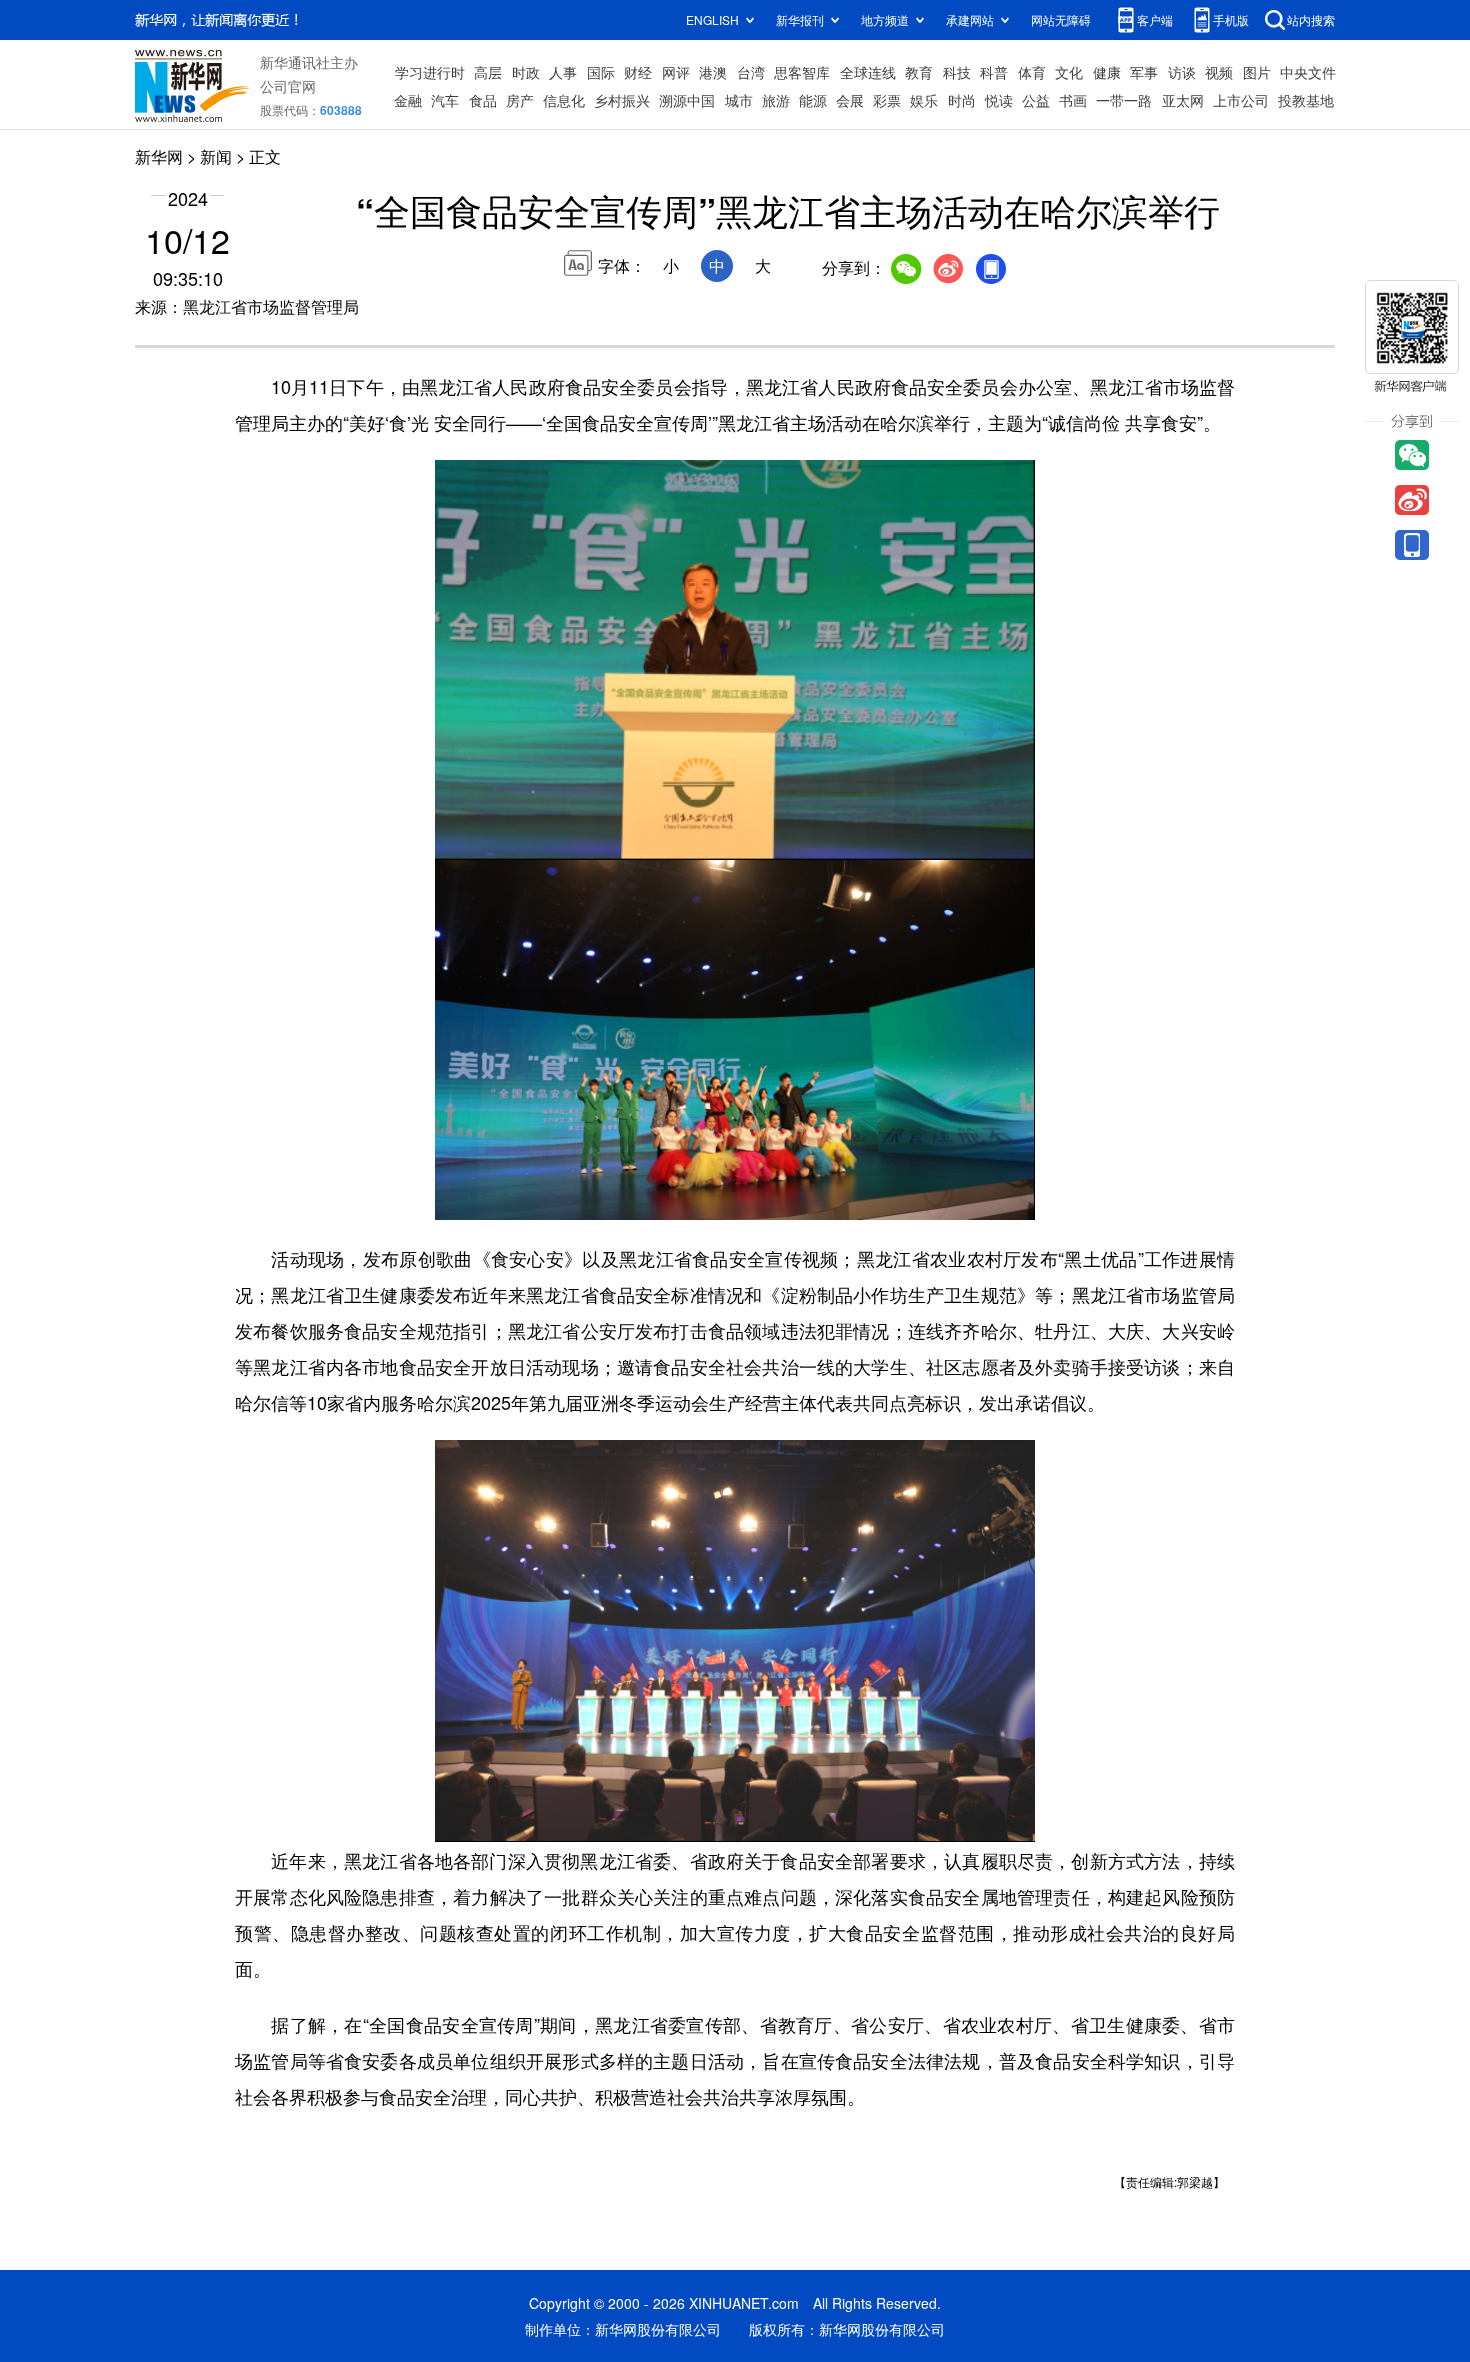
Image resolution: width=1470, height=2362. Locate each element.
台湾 (751, 72)
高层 (488, 72)
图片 (1257, 72)
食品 (483, 100)
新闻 (216, 156)
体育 (1032, 72)
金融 (408, 100)
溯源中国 (687, 100)
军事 (1144, 72)
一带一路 (1124, 100)
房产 (520, 100)
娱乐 (924, 100)
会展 (850, 100)
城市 (739, 100)
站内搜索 (1311, 19)
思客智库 (802, 72)
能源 (813, 100)
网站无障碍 (1061, 19)
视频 (1219, 72)
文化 (1069, 72)
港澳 (713, 72)
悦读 (999, 100)
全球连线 (868, 72)
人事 (563, 72)
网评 (676, 72)
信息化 (564, 100)
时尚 (962, 100)
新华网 (159, 156)
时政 (526, 72)
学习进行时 (430, 72)
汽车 (445, 100)
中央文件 (1308, 72)
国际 (601, 72)
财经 (638, 72)
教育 (919, 72)
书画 (1073, 100)
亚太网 (1183, 100)
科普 (994, 72)
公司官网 (288, 86)
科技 (957, 72)
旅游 (776, 100)
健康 (1107, 72)
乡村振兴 (622, 100)
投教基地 (1306, 100)
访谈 (1182, 72)
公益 (1036, 100)
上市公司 (1241, 100)
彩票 (887, 100)
